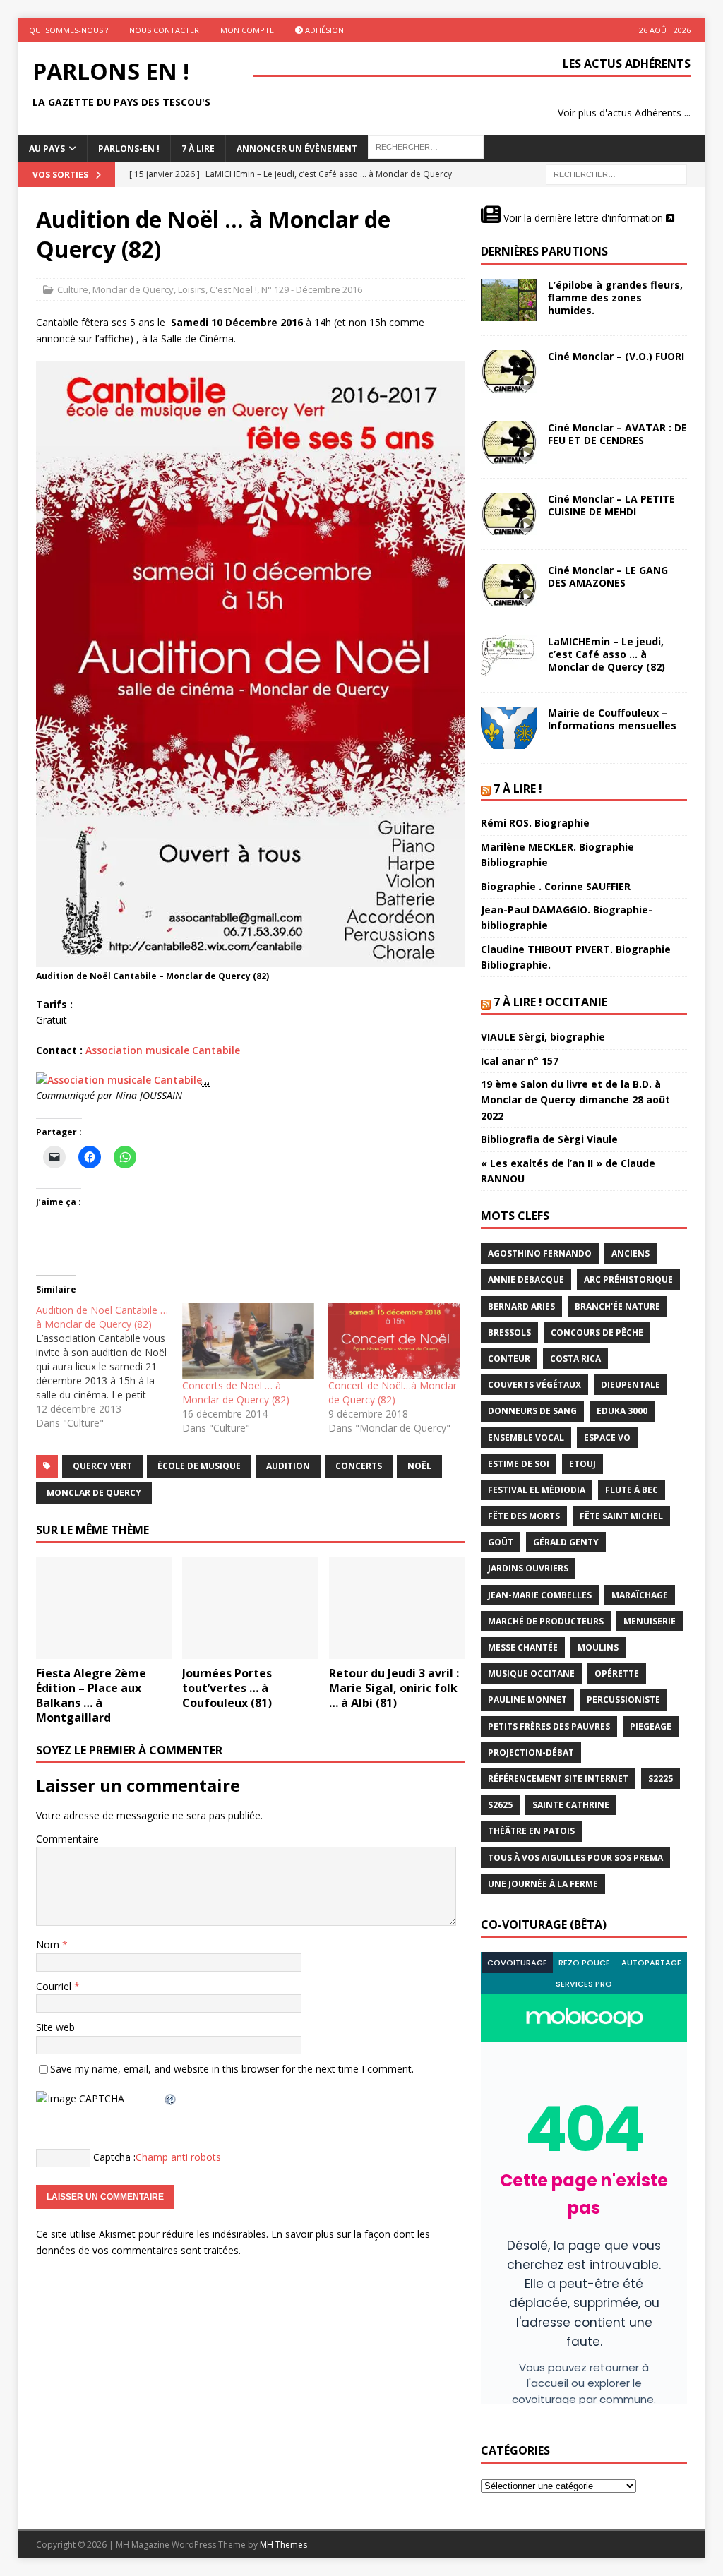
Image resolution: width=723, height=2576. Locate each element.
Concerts (359, 1466)
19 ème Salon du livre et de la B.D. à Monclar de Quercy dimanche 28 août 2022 (575, 1100)
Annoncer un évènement (297, 149)
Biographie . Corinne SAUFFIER (556, 886)
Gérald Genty (566, 1542)
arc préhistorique (628, 1280)
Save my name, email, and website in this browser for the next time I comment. (232, 2069)
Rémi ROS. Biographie (535, 823)
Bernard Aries (521, 1306)
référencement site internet (558, 1779)
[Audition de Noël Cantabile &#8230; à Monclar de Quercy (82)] (109, 1367)
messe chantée (523, 1647)
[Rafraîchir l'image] (171, 2098)
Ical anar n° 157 (520, 1061)
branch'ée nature (617, 1306)
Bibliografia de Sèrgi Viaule (549, 1139)
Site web (55, 2027)
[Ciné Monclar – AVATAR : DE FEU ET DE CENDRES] (509, 443)
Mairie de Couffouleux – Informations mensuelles (612, 719)
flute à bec (632, 1490)
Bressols (509, 1332)
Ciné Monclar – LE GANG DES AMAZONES (608, 576)
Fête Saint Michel (621, 1516)
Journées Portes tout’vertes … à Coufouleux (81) (227, 1688)
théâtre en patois (531, 1831)
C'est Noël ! (233, 289)
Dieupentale (631, 1385)
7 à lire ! (518, 789)
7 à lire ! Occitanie (550, 1002)
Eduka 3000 (622, 1411)
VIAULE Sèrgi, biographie (543, 1037)
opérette (617, 1673)
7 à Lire (198, 149)
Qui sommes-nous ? (68, 30)
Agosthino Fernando (540, 1253)
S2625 (500, 1805)
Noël (419, 1466)
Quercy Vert (102, 1466)
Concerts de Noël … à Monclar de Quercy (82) (236, 1392)
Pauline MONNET (527, 1700)
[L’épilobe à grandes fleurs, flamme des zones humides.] (509, 300)
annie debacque (526, 1280)
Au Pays (47, 149)
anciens (631, 1253)
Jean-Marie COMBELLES (540, 1595)
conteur (509, 1359)
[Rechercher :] (616, 174)
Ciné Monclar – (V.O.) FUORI (616, 356)
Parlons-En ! (129, 149)
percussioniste (623, 1700)
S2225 (661, 1779)
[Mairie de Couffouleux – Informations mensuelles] (509, 728)
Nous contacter (164, 30)
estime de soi (519, 1464)
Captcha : (114, 2157)
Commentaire (67, 1839)
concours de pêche (597, 1332)
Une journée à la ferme (543, 1884)
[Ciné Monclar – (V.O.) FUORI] (509, 371)
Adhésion (323, 30)
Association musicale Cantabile (163, 1050)
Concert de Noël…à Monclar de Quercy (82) (393, 1392)
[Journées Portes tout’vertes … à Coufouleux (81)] (250, 1608)
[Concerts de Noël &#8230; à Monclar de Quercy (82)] (248, 1341)
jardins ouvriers (528, 1568)
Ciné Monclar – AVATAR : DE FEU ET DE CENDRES (617, 434)
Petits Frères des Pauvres (549, 1726)
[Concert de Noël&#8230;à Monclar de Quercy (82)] (394, 1341)
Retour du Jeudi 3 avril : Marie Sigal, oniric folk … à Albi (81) (394, 1688)
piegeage (651, 1726)
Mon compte (247, 30)
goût (501, 1542)
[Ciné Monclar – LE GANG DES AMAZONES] (509, 585)
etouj (582, 1464)
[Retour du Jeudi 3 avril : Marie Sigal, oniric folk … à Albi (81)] (397, 1608)
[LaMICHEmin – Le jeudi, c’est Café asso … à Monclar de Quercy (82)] (509, 657)
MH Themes (283, 2545)
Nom (49, 1945)
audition (288, 1466)
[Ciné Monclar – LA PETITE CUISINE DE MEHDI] (509, 514)
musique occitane (531, 1673)
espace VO (607, 1438)
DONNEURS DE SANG (532, 1411)
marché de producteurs (546, 1621)
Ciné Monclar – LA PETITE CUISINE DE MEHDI (611, 505)
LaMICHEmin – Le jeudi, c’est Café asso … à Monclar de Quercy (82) (607, 654)
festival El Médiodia (537, 1490)
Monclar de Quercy (133, 289)
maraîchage (640, 1595)
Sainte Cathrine (571, 1805)
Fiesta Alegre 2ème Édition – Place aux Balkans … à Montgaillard (91, 1695)
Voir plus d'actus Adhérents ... (624, 113)
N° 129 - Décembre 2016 (312, 289)
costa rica (575, 1359)
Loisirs (192, 289)
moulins (598, 1647)
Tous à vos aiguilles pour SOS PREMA (575, 1858)
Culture (73, 289)
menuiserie (650, 1621)
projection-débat (531, 1753)
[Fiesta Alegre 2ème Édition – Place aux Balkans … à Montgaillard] (104, 1608)
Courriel (55, 1986)
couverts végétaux (534, 1385)
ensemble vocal (526, 1438)
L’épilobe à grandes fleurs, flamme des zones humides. (615, 298)
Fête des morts (524, 1516)
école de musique (199, 1466)
